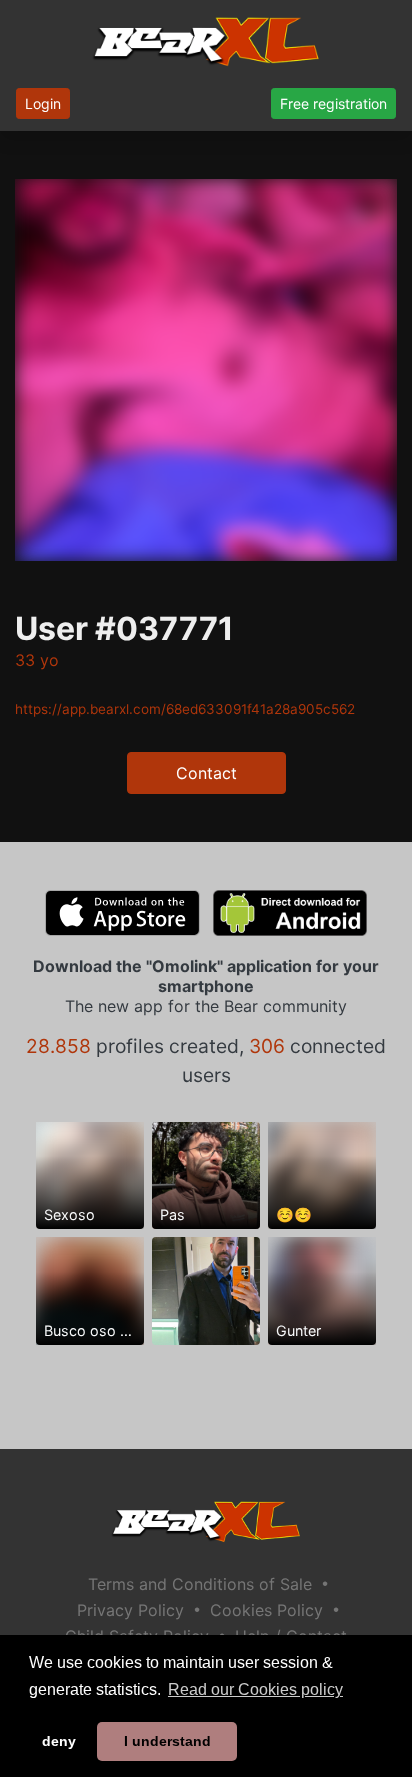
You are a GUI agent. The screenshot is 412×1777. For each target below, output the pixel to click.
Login (43, 103)
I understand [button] (167, 1741)
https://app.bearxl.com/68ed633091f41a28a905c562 (185, 709)
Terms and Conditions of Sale (200, 1584)
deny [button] (59, 1741)
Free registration (333, 103)
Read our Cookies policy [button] (255, 1689)
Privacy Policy (130, 1610)
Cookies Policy (266, 1610)
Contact (206, 773)
